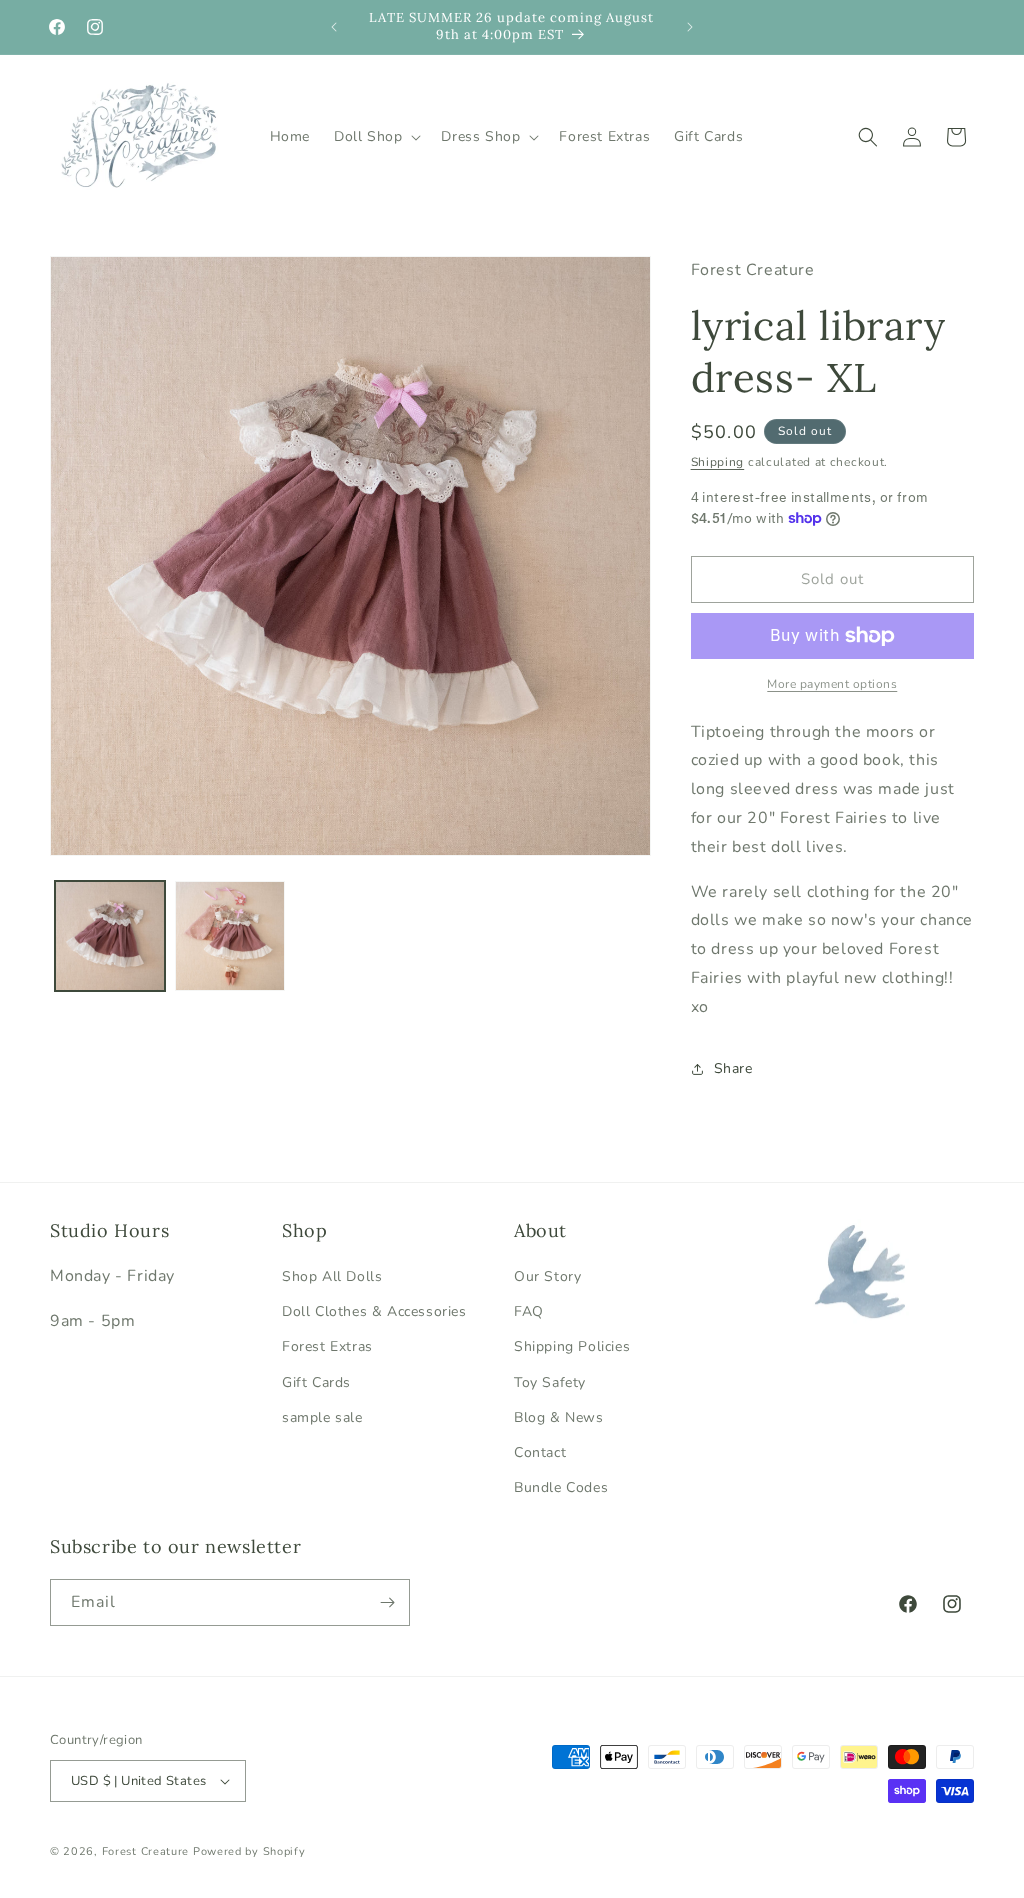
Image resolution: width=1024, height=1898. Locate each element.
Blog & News (559, 1417)
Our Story (547, 1276)
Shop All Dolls (332, 1276)
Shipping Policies (572, 1346)
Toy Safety (550, 1382)
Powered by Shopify (249, 1851)
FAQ (529, 1311)
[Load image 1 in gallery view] (110, 936)
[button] (375, 137)
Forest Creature (146, 1851)
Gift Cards (316, 1382)
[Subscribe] (387, 1602)
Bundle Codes (561, 1487)
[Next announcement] (690, 27)
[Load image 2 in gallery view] (230, 936)
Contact (540, 1452)
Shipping (718, 462)
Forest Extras (327, 1346)
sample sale (322, 1417)
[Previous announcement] (334, 27)
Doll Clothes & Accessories (374, 1311)
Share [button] (733, 1068)
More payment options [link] (832, 684)
